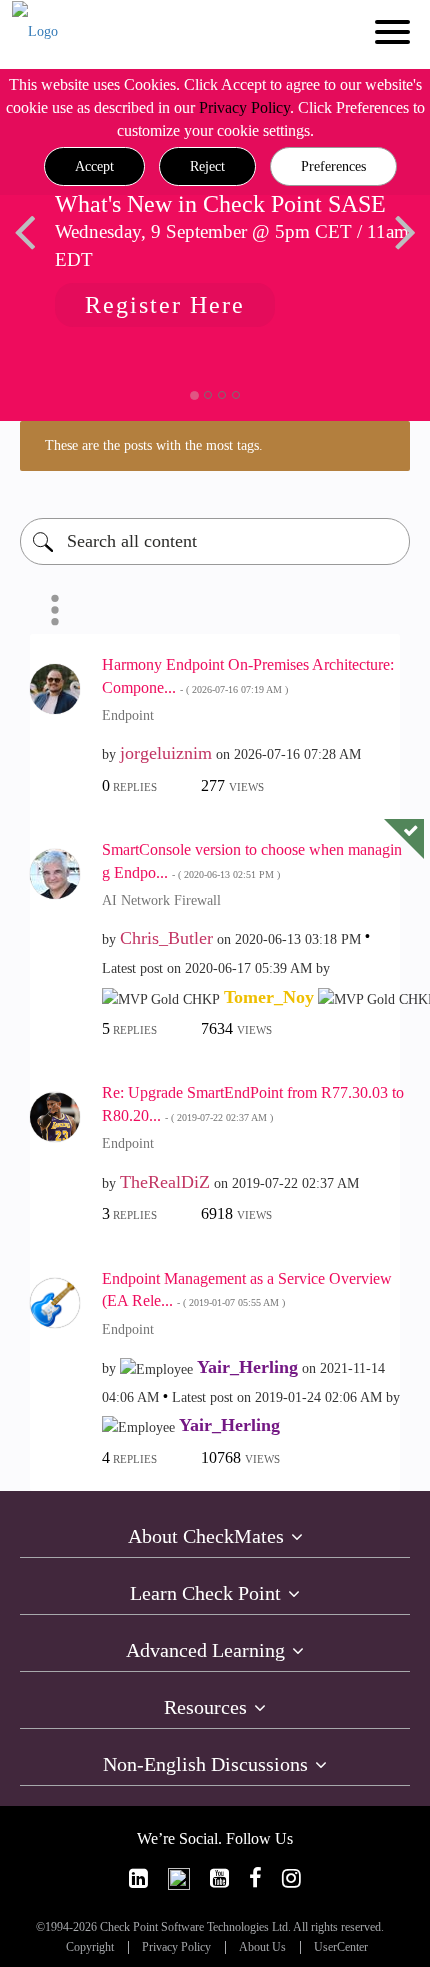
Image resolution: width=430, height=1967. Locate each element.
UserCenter (341, 1947)
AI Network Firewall (161, 900)
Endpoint (128, 715)
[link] (138, 1878)
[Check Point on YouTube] (219, 1878)
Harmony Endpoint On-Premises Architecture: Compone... (248, 676)
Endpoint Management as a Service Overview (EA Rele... (247, 1290)
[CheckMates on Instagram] (291, 1878)
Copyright (90, 1947)
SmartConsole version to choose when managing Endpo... (252, 861)
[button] (94, 167)
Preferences (333, 166)
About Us (262, 1947)
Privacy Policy (244, 107)
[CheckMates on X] (179, 1878)
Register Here (165, 305)
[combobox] (215, 541)
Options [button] (55, 610)
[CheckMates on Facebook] (255, 1878)
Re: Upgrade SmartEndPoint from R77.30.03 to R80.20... (253, 1104)
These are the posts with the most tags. (154, 445)
